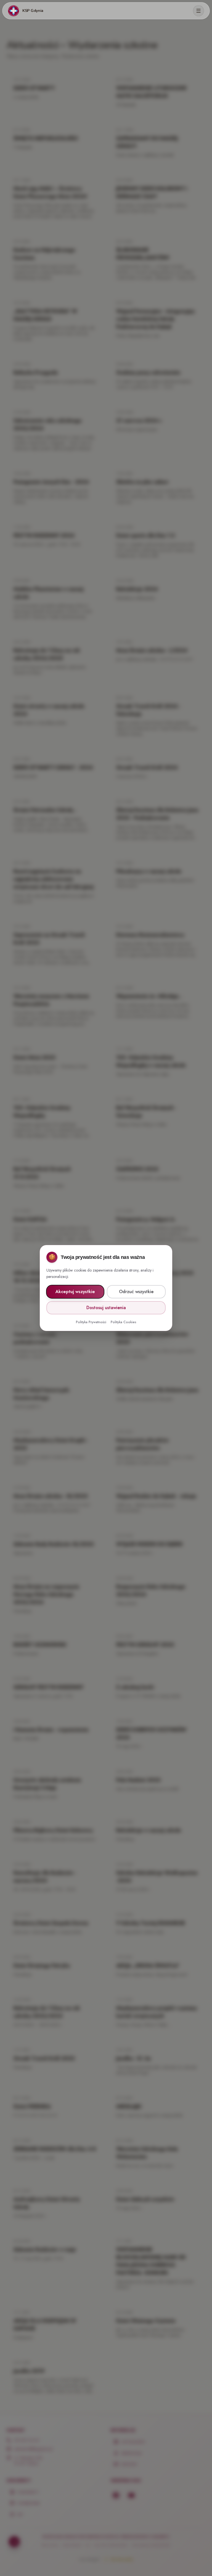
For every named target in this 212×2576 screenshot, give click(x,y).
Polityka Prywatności (91, 1322)
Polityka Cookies (124, 1322)
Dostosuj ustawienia (106, 1308)
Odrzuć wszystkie (136, 1292)
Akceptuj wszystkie (75, 1292)
